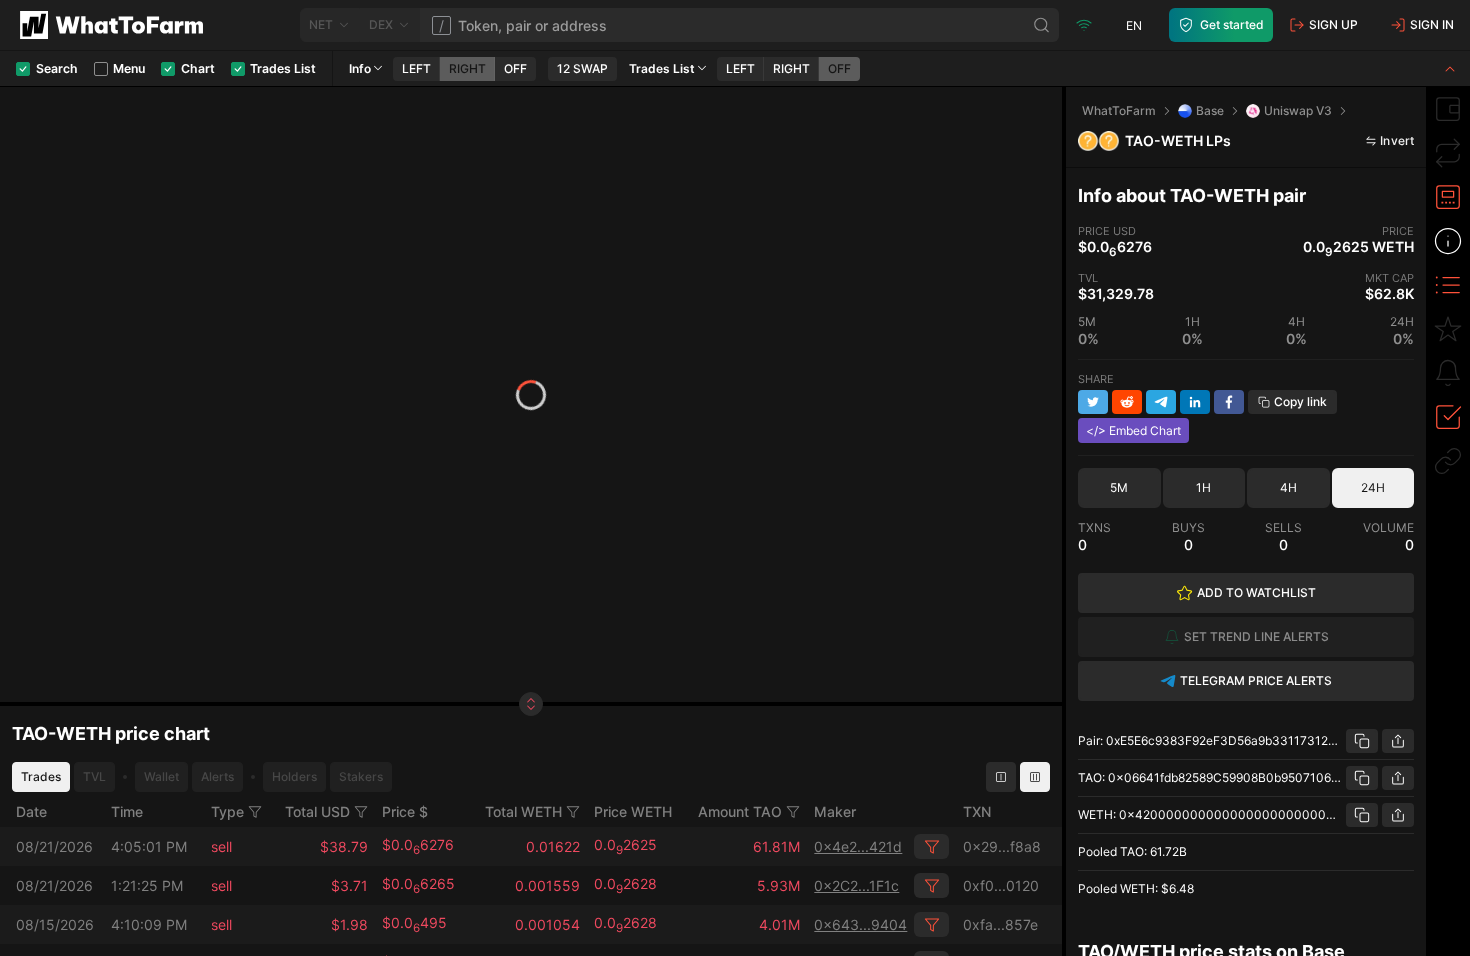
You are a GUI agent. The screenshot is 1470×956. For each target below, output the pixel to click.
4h (1288, 487)
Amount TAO (740, 811)
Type (227, 811)
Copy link (1300, 401)
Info (360, 68)
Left (416, 68)
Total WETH (523, 811)
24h (1373, 487)
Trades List (662, 68)
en (1134, 25)
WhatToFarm (1119, 110)
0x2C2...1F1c (856, 885)
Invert (1397, 140)
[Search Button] (1042, 25)
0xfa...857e (1000, 924)
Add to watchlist (1256, 592)
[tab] (1448, 109)
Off (515, 68)
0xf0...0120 (1001, 885)
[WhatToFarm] (117, 25)
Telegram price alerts (1256, 680)
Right (467, 68)
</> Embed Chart (1133, 430)
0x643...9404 (860, 924)
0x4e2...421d (858, 846)
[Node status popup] (1084, 25)
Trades (41, 776)
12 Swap (582, 68)
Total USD (317, 811)
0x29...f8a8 (1002, 846)
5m (1119, 487)
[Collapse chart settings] (1450, 68)
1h (1203, 487)
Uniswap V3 (1298, 110)
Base (1210, 110)
